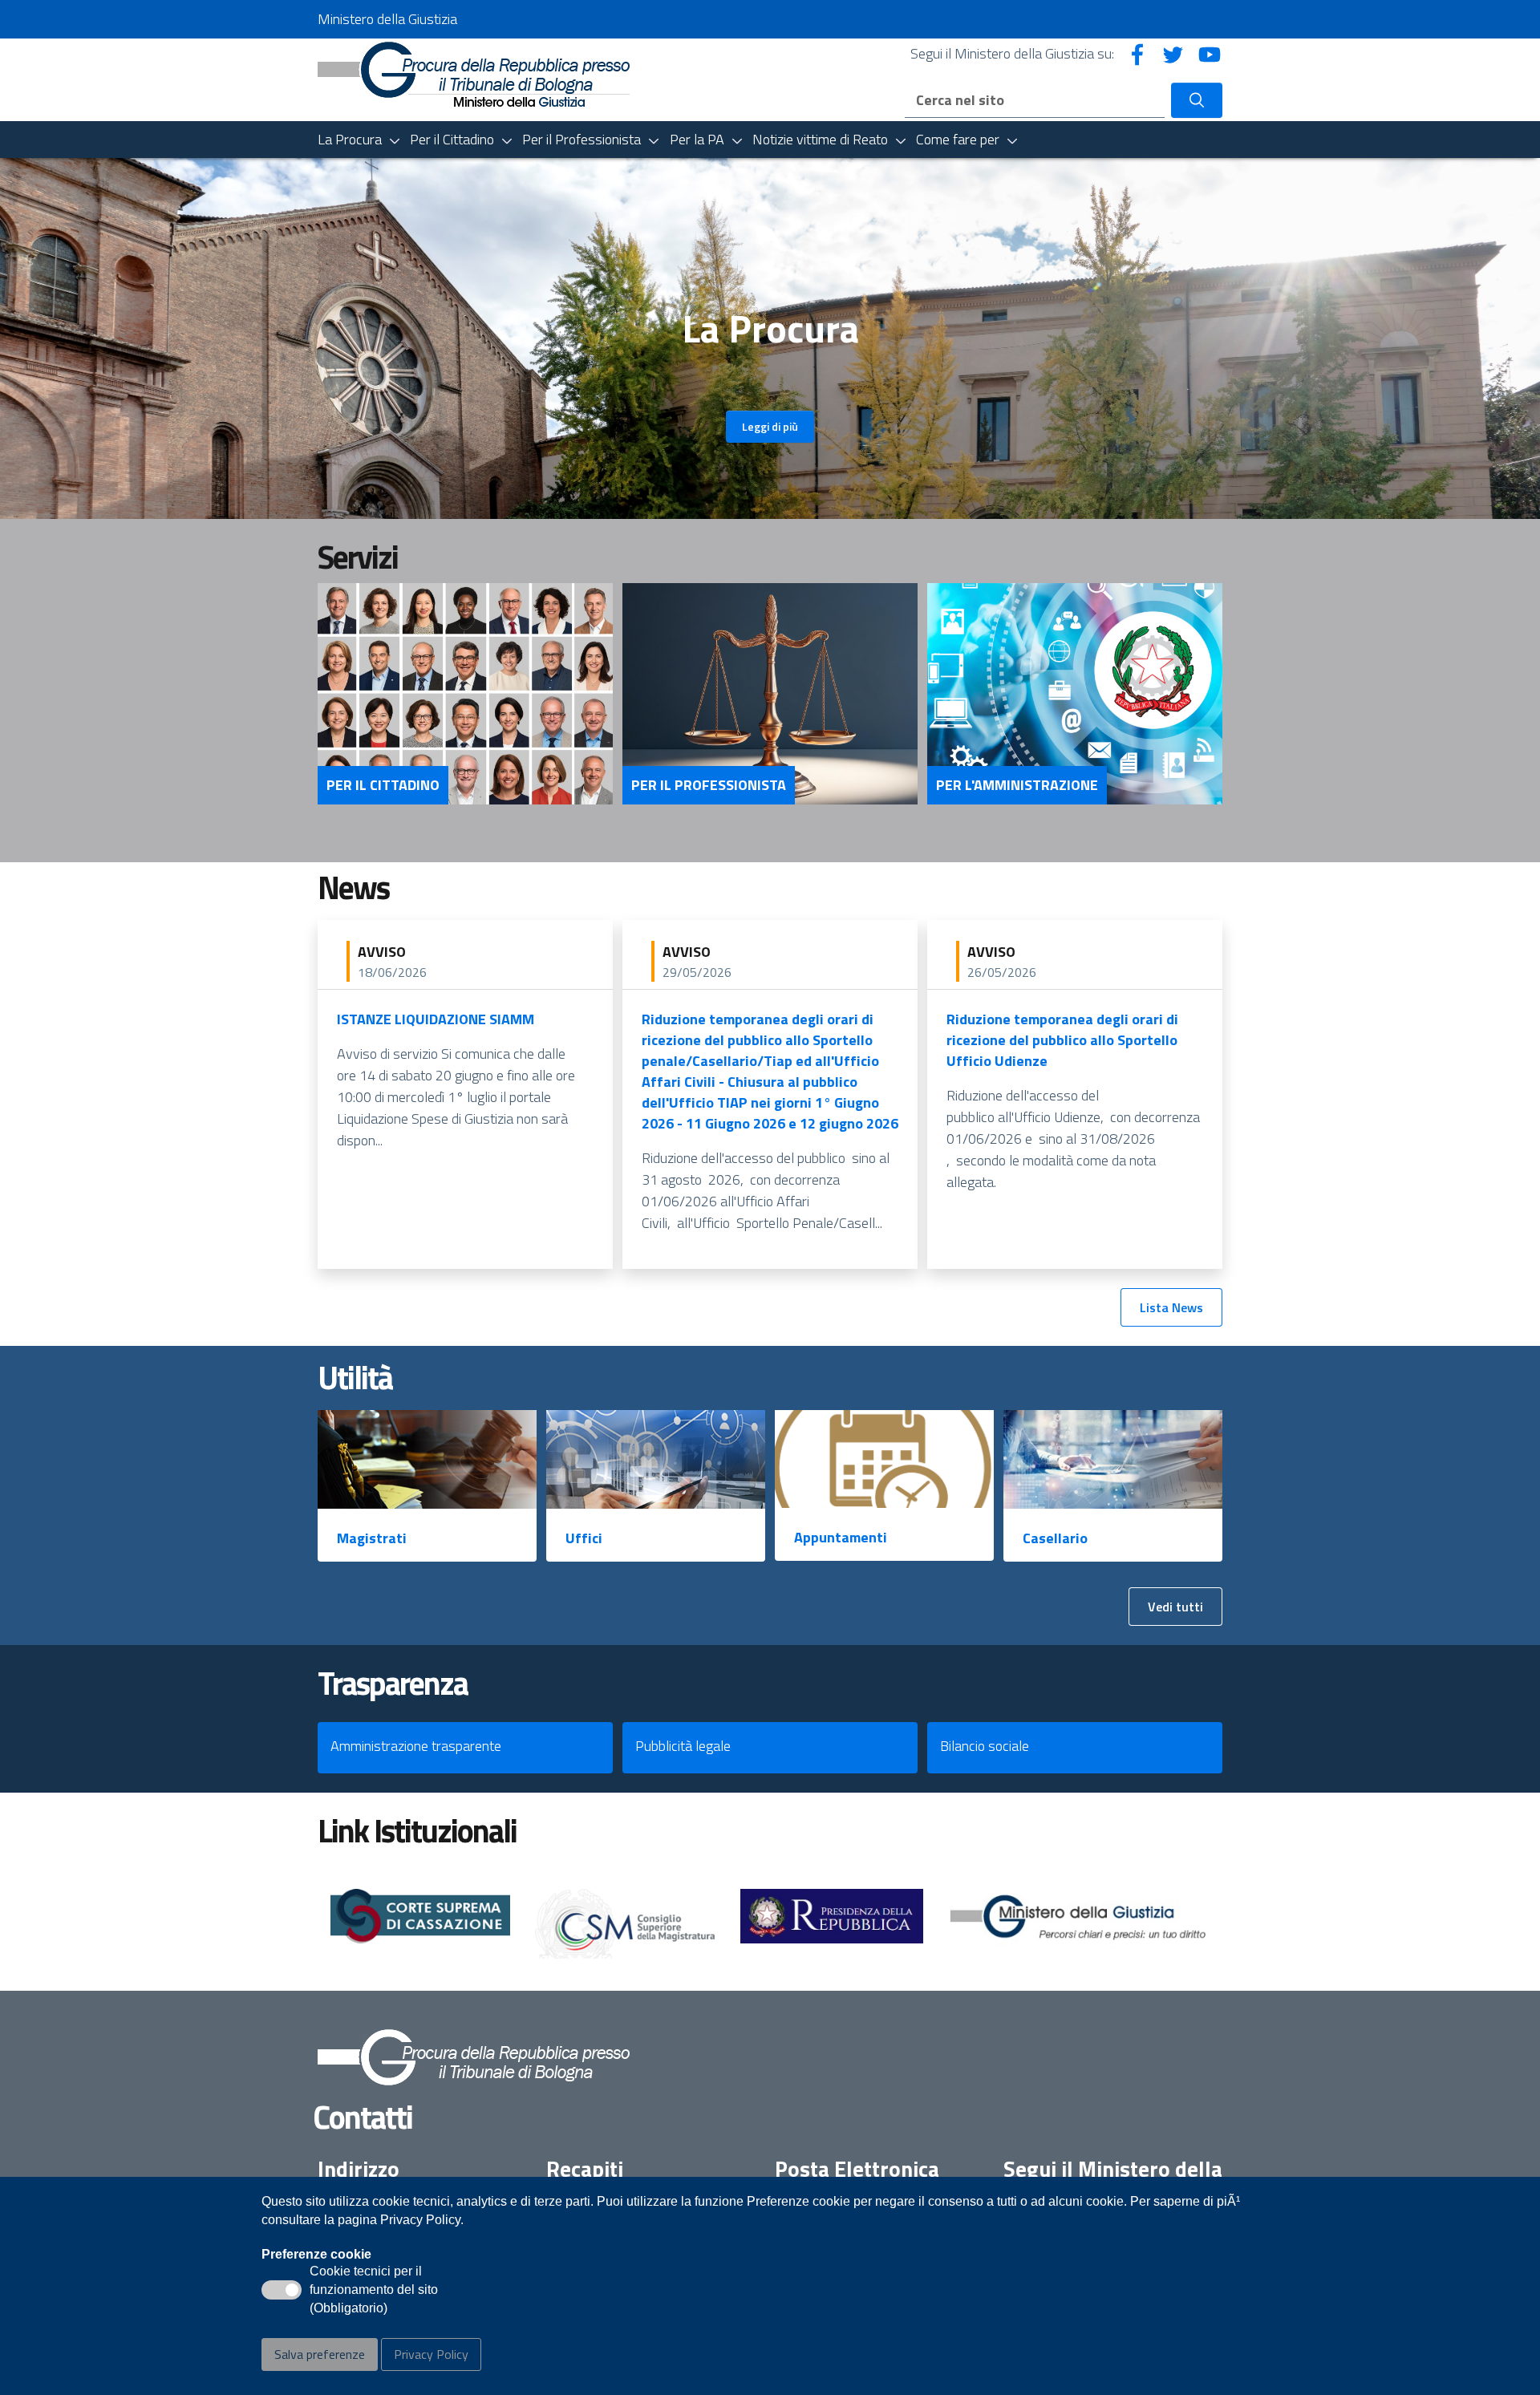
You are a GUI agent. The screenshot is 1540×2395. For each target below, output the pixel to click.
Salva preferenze (320, 2354)
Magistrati (372, 1538)
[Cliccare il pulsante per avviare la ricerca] (1197, 100)
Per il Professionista (709, 785)
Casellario (1055, 1538)
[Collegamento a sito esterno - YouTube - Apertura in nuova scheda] (1210, 53)
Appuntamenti (841, 1537)
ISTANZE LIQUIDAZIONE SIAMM (436, 1019)
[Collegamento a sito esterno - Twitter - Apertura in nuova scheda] (1173, 53)
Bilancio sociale (985, 1746)
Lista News (1171, 1307)
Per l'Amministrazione (1017, 785)
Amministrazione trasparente (416, 1746)
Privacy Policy (431, 2354)
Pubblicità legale (683, 1746)
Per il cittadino (383, 785)
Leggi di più (770, 426)
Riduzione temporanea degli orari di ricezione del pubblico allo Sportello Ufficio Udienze (1062, 1040)
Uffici (584, 1538)
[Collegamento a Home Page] (474, 73)
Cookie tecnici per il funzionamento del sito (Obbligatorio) (374, 2291)
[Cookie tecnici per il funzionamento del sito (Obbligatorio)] (282, 2290)
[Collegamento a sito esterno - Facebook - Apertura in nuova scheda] (1137, 53)
